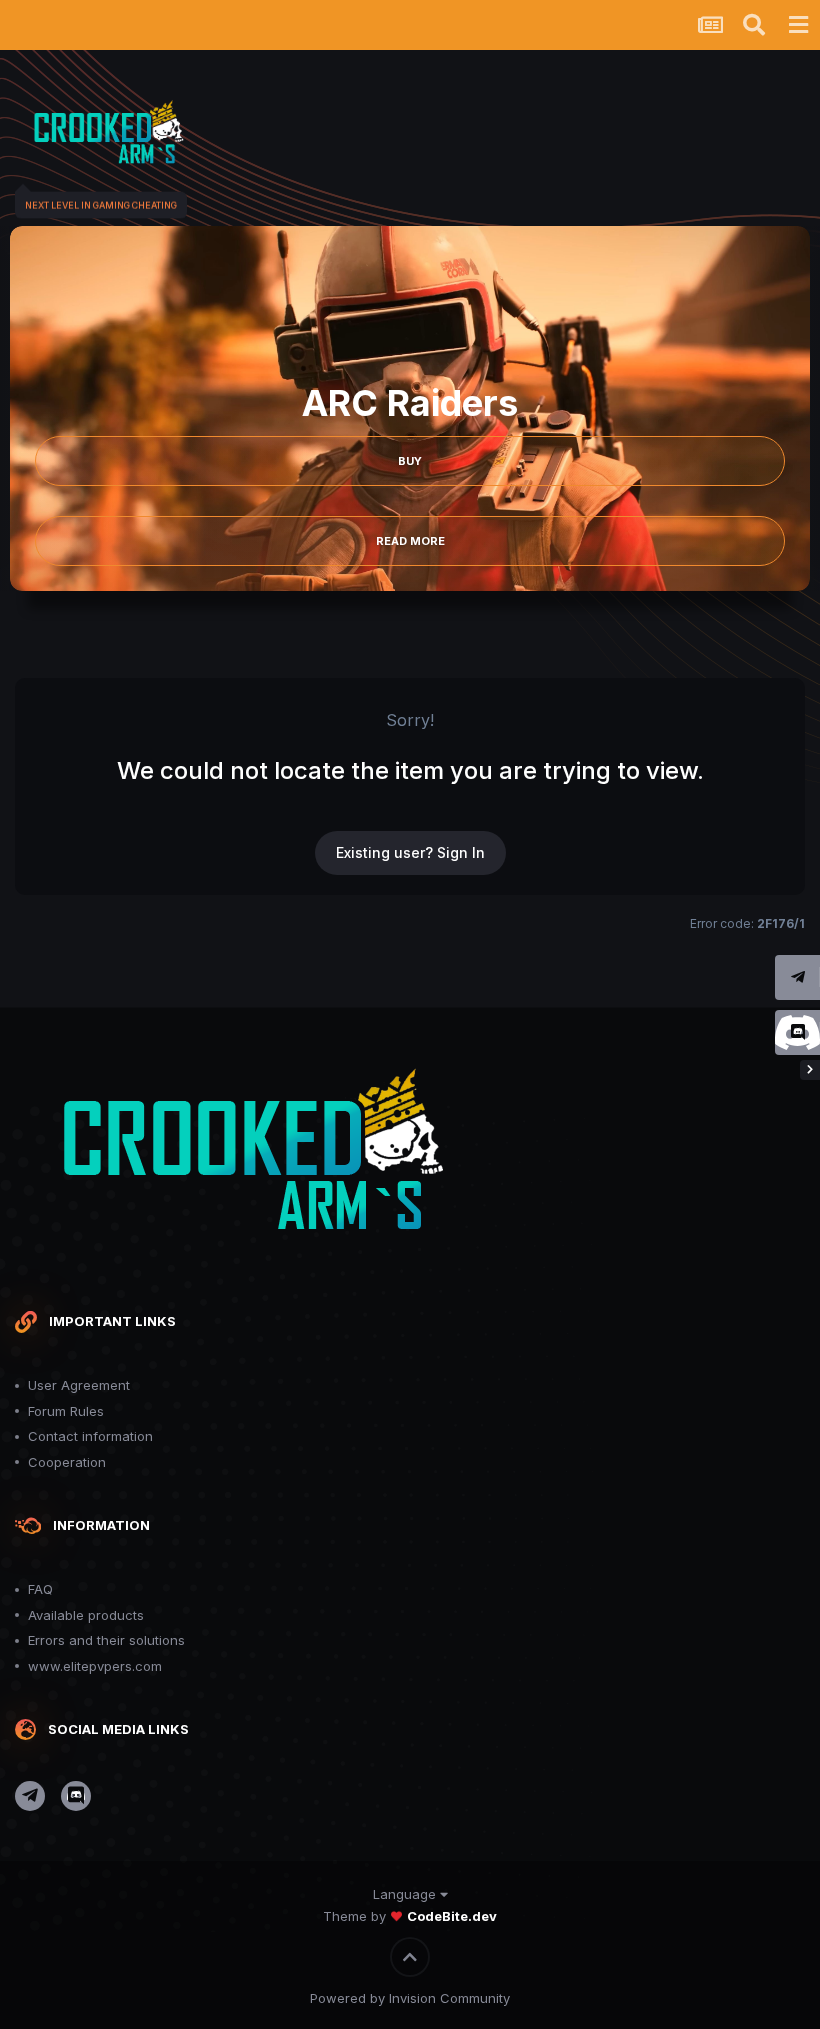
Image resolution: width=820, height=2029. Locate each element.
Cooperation (67, 1462)
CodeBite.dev (452, 1916)
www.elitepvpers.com (95, 1666)
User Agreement (79, 1385)
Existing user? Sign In (410, 852)
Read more (410, 541)
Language (406, 1894)
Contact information (90, 1436)
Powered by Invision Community (410, 1998)
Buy (410, 461)
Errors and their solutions (106, 1640)
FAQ (40, 1589)
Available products (86, 1615)
